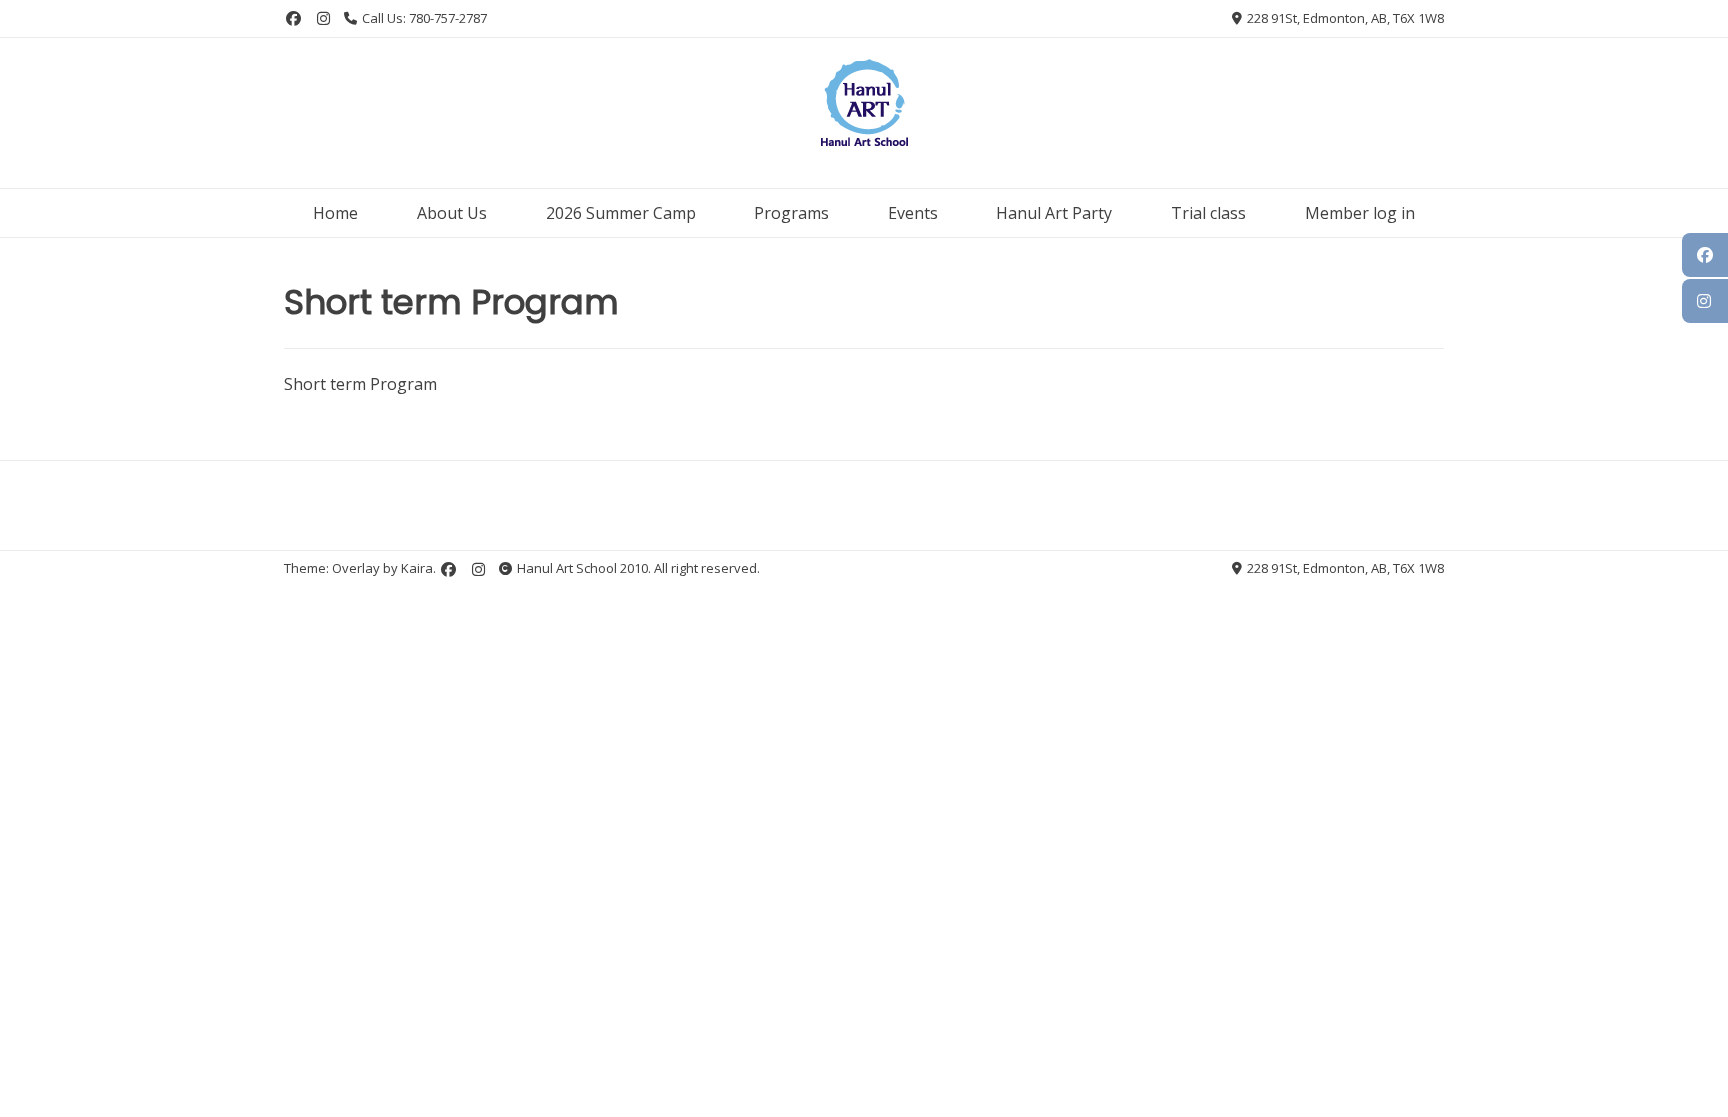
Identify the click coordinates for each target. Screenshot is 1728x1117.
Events (913, 213)
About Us (452, 213)
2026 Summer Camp (621, 213)
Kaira (417, 568)
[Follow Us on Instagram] (323, 18)
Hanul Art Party (1054, 213)
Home (335, 213)
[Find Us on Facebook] (293, 18)
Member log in (1360, 213)
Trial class (1208, 213)
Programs (791, 213)
